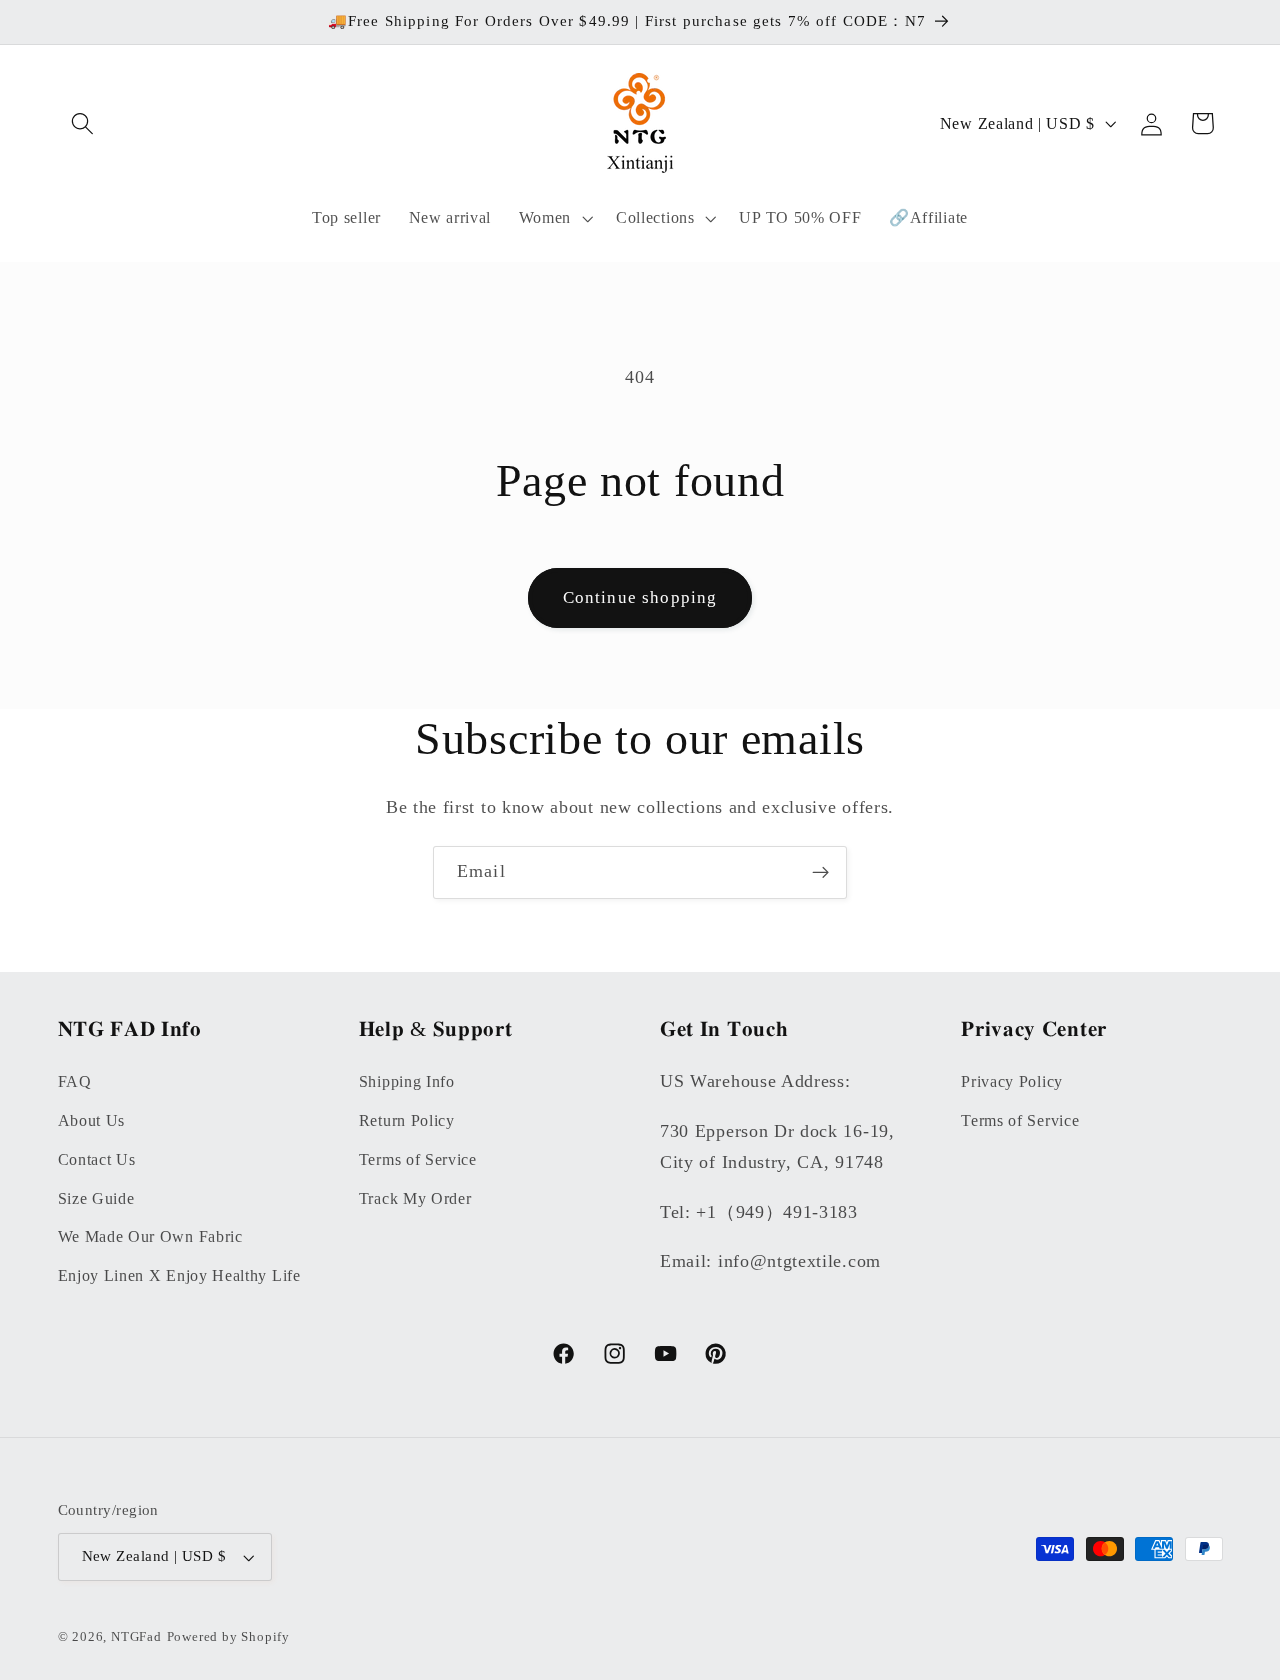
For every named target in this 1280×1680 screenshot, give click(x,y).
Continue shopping (640, 597)
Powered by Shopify (229, 1637)
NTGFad (136, 1637)
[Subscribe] (820, 873)
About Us (92, 1119)
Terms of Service (418, 1158)
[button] (83, 123)
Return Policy (407, 1119)
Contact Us (97, 1158)
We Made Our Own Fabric (150, 1236)
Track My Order (415, 1197)
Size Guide (96, 1197)
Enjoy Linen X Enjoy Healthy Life (179, 1274)
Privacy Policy (1012, 1080)
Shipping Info (407, 1080)
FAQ (75, 1080)
